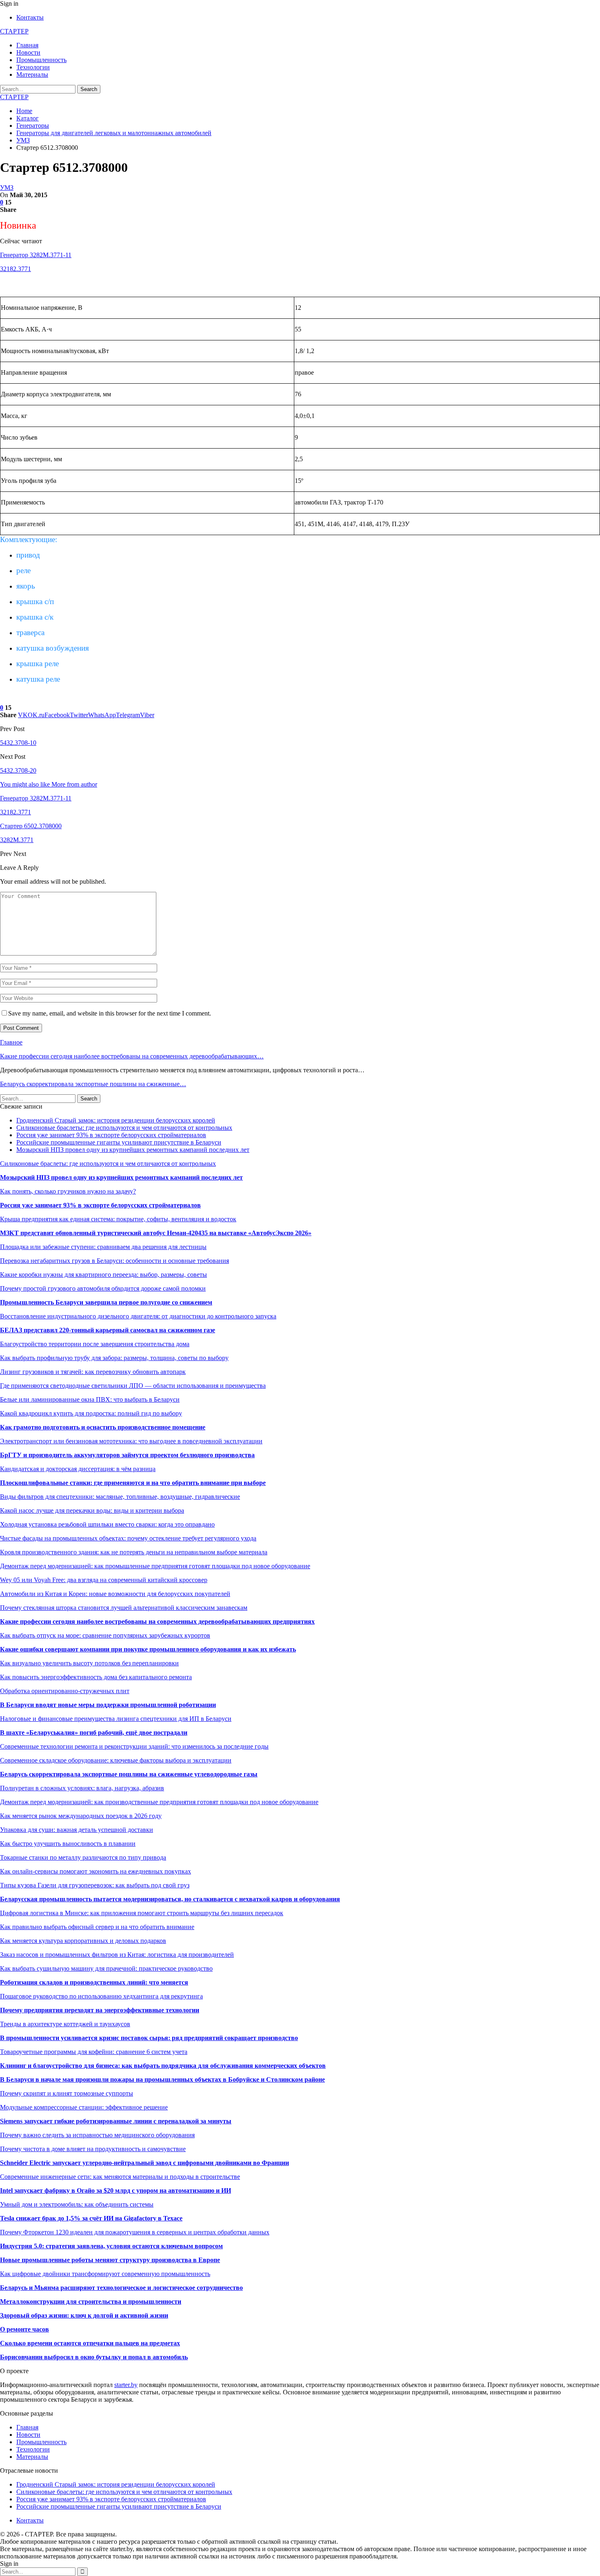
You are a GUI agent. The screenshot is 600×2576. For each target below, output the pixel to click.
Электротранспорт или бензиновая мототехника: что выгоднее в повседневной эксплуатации (131, 1441)
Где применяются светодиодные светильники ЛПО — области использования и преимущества (133, 1386)
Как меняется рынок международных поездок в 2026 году (81, 1816)
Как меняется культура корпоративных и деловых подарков (83, 1941)
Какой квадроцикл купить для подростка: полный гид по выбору (91, 1413)
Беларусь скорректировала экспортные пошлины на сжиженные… (93, 1084)
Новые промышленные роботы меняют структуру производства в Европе (110, 2260)
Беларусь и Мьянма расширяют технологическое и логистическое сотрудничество (121, 2288)
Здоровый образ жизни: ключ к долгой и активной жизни (84, 2315)
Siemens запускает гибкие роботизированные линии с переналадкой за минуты (116, 2121)
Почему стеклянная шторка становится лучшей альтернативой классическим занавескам (124, 1608)
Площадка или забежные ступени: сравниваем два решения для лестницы (103, 1247)
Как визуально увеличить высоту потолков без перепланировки (89, 1663)
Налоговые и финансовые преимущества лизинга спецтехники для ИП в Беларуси (116, 1719)
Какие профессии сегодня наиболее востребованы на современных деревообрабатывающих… (132, 1056)
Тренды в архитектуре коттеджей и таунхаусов (65, 2024)
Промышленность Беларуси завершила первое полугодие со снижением (106, 1302)
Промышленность (41, 60)
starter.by (126, 2385)
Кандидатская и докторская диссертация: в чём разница (78, 1469)
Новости (28, 52)
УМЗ (7, 188)
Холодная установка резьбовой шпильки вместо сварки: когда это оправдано (107, 1524)
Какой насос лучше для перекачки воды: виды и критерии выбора (92, 1510)
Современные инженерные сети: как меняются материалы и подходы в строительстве (120, 2177)
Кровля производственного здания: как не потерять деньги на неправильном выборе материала (134, 1552)
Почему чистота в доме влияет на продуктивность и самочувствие (93, 2149)
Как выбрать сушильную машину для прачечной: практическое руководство (106, 1968)
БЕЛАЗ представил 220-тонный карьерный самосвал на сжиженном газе (108, 1330)
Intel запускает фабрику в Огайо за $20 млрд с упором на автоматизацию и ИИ (116, 2190)
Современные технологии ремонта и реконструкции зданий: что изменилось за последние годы (134, 1746)
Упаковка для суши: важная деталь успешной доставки (77, 1830)
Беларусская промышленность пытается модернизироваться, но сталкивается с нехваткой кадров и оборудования (170, 1899)
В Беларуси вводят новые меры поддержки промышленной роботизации (108, 1705)
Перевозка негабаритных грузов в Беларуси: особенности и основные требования (114, 1261)
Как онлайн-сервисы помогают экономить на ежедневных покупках (96, 1871)
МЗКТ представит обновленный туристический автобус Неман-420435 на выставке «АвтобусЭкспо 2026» (156, 1233)
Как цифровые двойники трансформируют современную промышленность (105, 2274)
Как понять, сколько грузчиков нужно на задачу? (68, 1191)
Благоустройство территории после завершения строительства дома (95, 1344)
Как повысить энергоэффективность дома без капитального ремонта (96, 1677)
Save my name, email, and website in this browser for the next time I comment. (110, 1013)
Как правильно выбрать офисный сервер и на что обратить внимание (97, 1927)
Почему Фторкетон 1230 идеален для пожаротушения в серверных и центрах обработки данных (135, 2232)
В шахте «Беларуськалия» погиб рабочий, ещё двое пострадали (94, 1733)
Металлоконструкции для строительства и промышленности (91, 2302)
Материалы (32, 74)
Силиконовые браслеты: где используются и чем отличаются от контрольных (124, 1128)
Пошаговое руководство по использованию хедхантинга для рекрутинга (101, 1996)
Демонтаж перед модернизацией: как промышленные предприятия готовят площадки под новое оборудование (155, 1566)
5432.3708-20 (18, 770)
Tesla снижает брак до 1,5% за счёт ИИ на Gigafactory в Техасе (91, 2218)
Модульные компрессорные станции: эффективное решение (84, 2107)
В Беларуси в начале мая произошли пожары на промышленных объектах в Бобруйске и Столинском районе (162, 2079)
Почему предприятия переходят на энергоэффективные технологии (100, 2010)
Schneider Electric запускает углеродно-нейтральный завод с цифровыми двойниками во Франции (144, 2163)
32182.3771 (16, 269)
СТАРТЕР (14, 31)
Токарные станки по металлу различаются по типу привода (83, 1857)
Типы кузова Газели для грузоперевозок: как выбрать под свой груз (95, 1885)
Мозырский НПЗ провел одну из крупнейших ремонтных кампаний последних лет (133, 1150)
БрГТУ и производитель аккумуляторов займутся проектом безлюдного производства (127, 1455)
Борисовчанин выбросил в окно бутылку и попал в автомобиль (94, 2357)
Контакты (30, 17)
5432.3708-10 (18, 743)
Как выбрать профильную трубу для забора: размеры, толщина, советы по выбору (114, 1358)
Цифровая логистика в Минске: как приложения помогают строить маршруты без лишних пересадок (142, 1913)
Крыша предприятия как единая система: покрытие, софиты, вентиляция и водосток (118, 1219)
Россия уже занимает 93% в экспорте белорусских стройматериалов (111, 1135)
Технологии (33, 67)
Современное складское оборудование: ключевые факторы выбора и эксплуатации (116, 1760)
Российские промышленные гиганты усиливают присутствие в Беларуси (119, 1142)
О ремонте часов (24, 2329)
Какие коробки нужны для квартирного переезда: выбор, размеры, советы (103, 1275)
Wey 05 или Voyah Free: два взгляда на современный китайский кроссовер (104, 1580)
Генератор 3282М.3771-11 (36, 255)
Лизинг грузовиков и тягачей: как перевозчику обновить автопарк (93, 1372)
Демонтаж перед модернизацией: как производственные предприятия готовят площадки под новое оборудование (159, 1802)
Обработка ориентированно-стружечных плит (65, 1691)
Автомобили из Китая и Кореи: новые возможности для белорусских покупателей (115, 1594)
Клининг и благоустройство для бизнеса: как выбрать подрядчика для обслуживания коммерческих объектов (163, 2066)
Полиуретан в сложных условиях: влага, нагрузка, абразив (82, 1788)
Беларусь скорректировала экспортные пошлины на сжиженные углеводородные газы (129, 1774)
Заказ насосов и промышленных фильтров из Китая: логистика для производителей (117, 1955)
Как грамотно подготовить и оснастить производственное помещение (103, 1427)
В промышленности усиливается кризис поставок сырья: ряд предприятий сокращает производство (149, 2038)
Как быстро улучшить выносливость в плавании (68, 1844)
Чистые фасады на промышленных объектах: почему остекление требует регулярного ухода (128, 1538)
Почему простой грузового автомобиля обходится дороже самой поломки (103, 1288)
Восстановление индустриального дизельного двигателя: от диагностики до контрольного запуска (138, 1316)
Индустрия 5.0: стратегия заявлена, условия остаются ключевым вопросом (111, 2246)
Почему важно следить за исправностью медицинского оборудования (97, 2135)
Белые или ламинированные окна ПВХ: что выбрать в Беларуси (90, 1399)
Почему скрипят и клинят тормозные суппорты (67, 2093)
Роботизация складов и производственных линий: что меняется (94, 1982)
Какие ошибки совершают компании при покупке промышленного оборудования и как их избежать (148, 1649)
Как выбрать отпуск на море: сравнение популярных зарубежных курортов (105, 1635)
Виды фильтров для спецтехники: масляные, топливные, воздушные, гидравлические (120, 1497)
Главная (27, 45)
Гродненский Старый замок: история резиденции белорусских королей (116, 1120)
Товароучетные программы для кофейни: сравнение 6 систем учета (94, 2052)
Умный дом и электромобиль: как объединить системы (77, 2204)
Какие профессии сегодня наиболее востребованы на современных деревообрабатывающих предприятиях (157, 1621)
